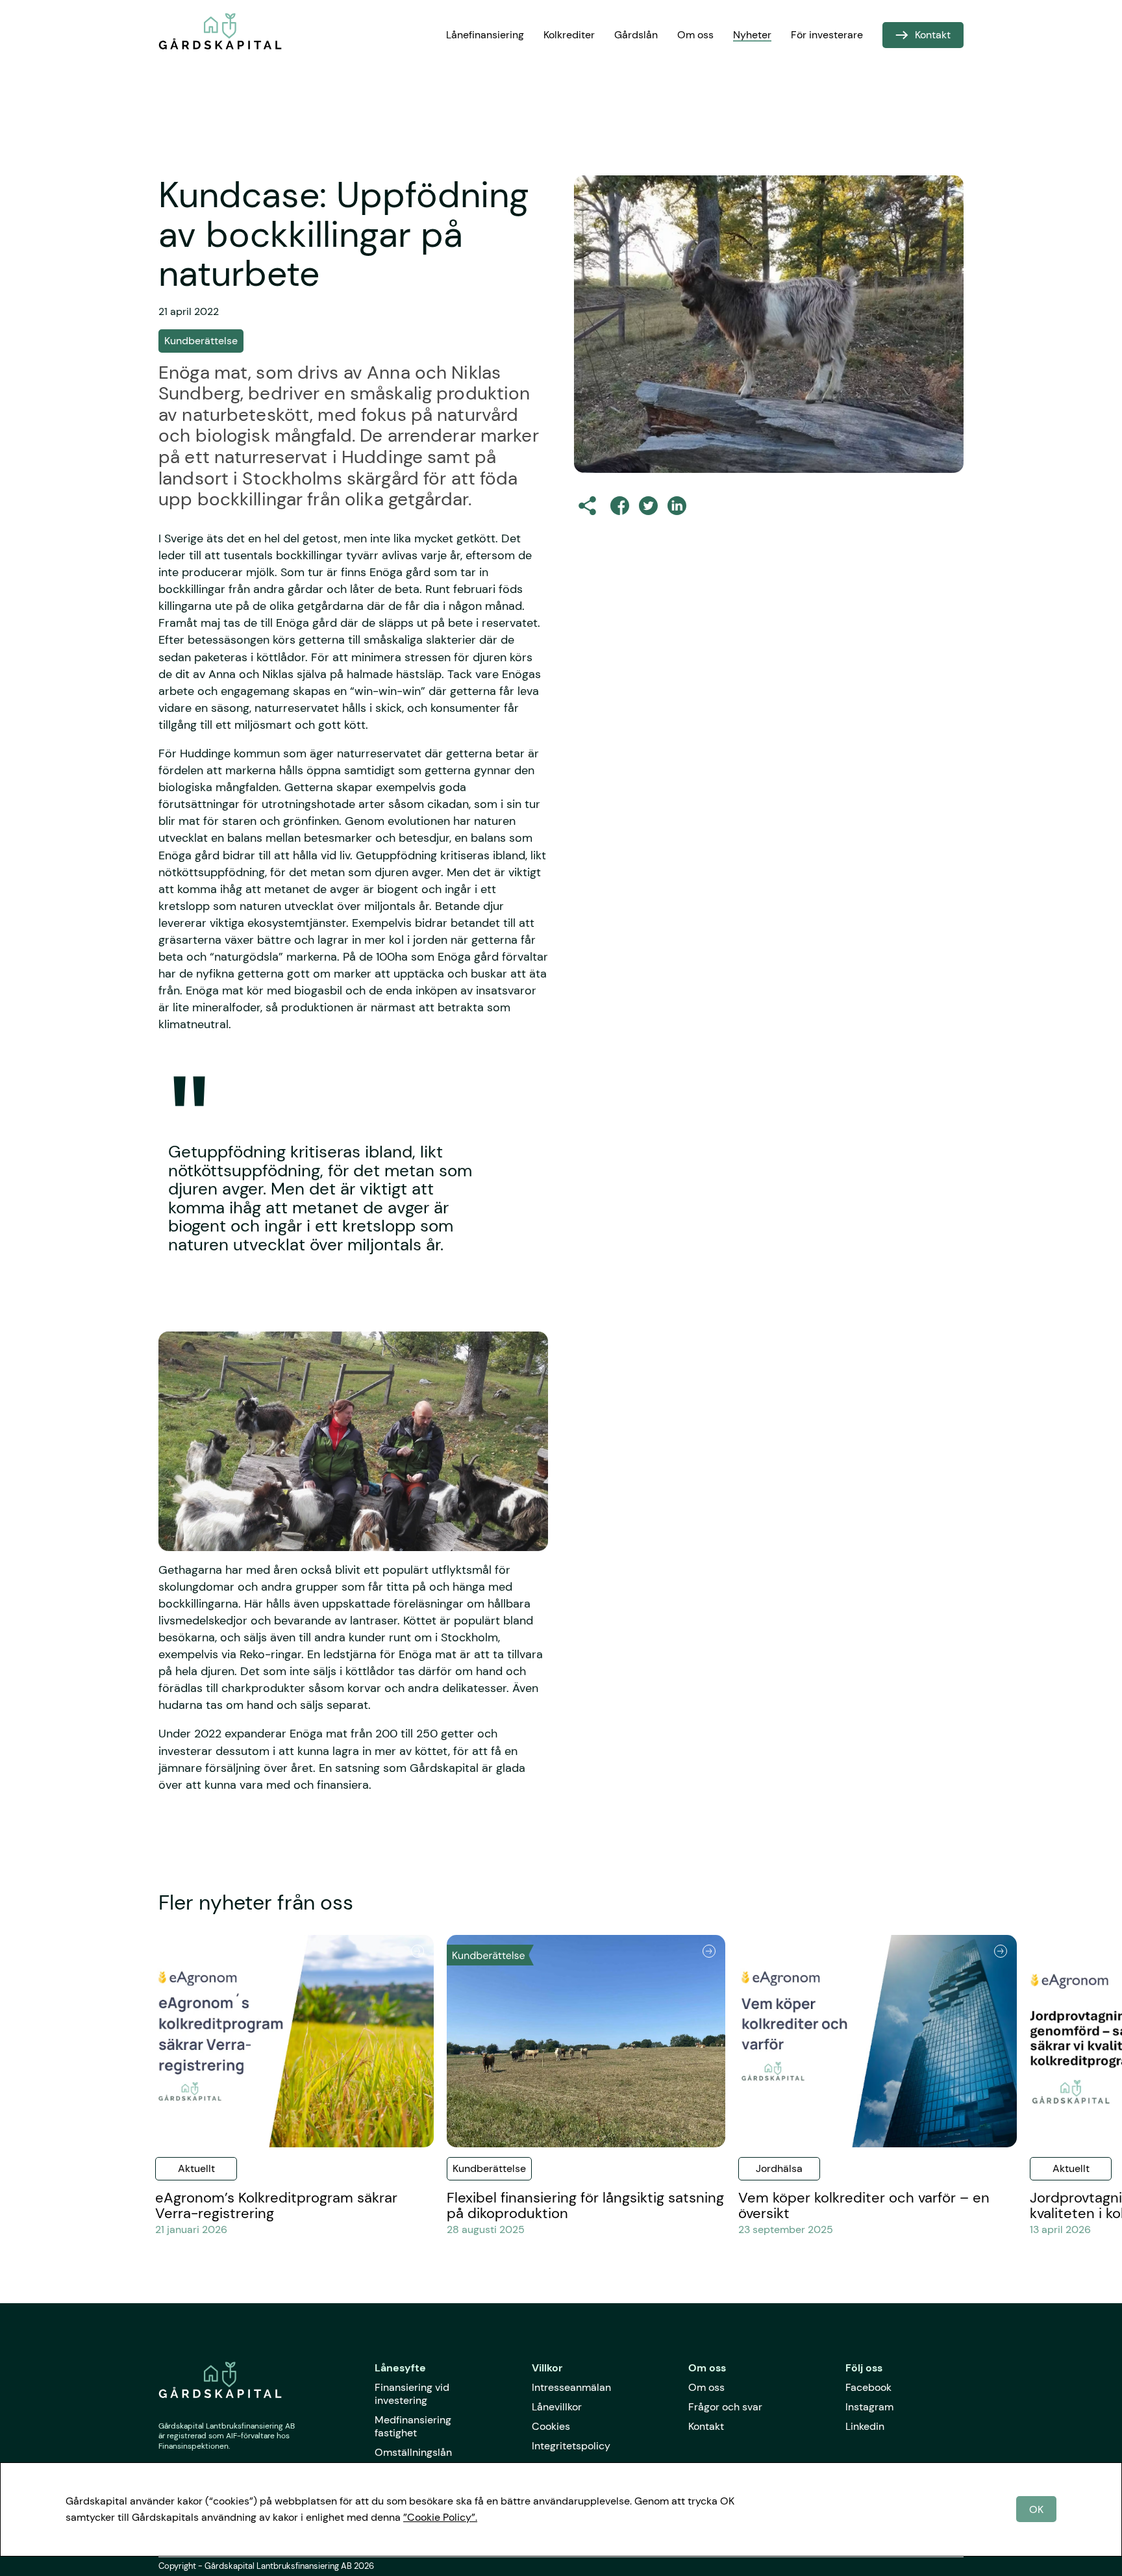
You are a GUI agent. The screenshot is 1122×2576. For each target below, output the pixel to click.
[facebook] (620, 506)
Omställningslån (413, 2452)
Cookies (551, 2426)
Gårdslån (636, 35)
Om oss (695, 35)
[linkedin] (677, 506)
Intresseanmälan (571, 2387)
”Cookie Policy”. (440, 2517)
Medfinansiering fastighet (413, 2426)
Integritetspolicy (571, 2446)
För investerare (827, 35)
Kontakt (706, 2426)
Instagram (869, 2407)
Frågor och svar (725, 2407)
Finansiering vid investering (412, 2394)
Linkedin (865, 2426)
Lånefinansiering (485, 35)
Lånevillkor (557, 2407)
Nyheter (752, 35)
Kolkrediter (569, 35)
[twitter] (648, 506)
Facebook (868, 2387)
